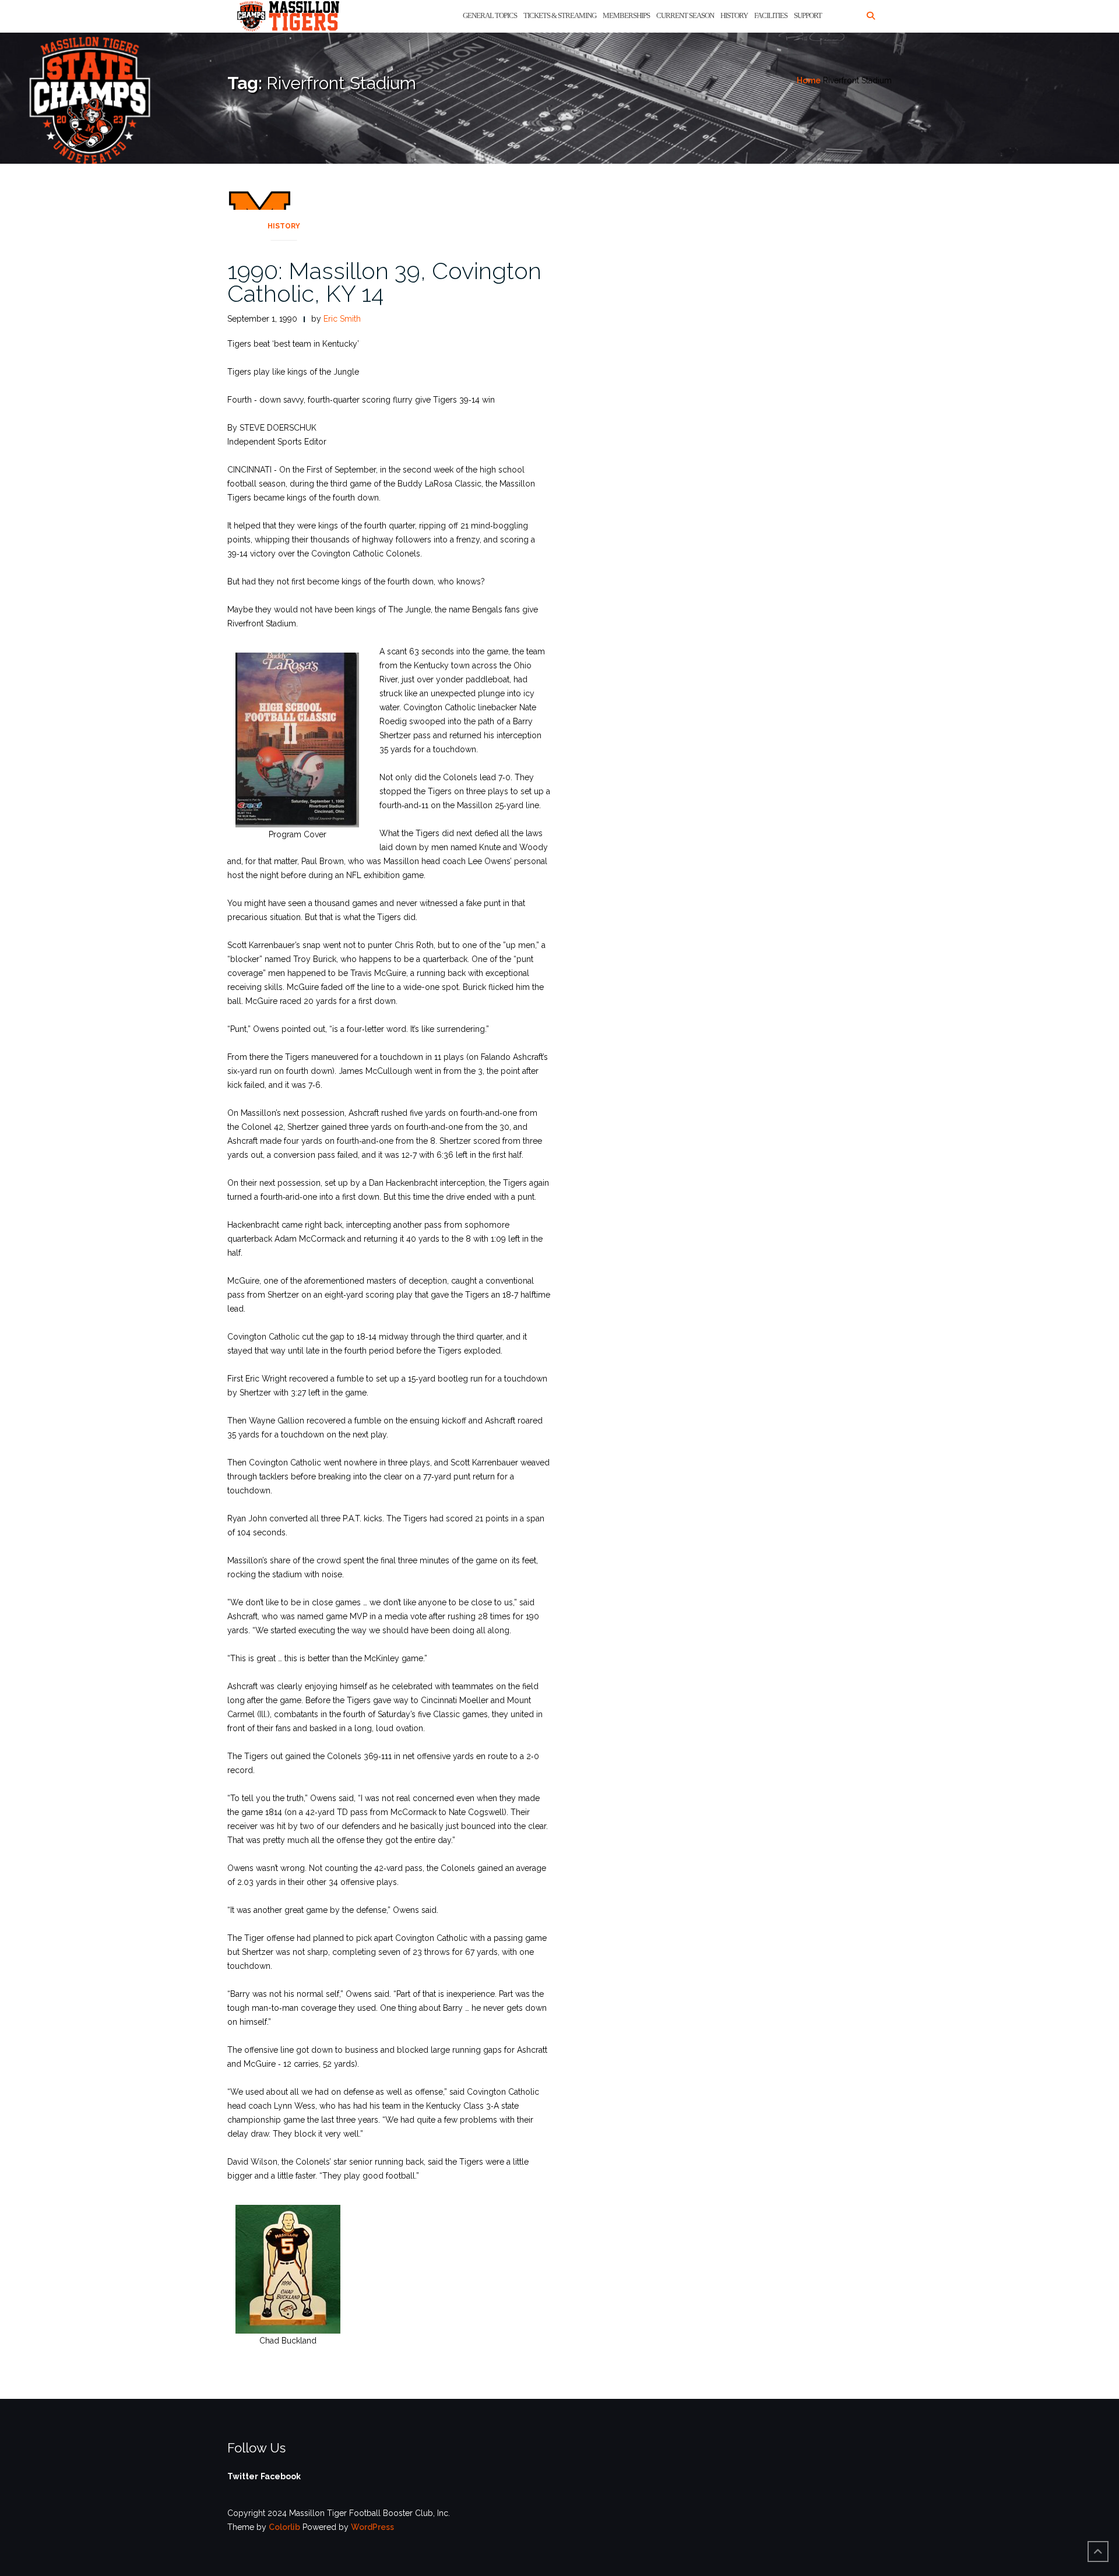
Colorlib (284, 2527)
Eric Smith (342, 319)
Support (808, 15)
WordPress (372, 2527)
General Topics (490, 15)
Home (809, 80)
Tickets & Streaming (560, 15)
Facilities (771, 15)
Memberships (626, 15)
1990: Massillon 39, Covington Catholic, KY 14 (384, 282)
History (734, 15)
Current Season (685, 15)
